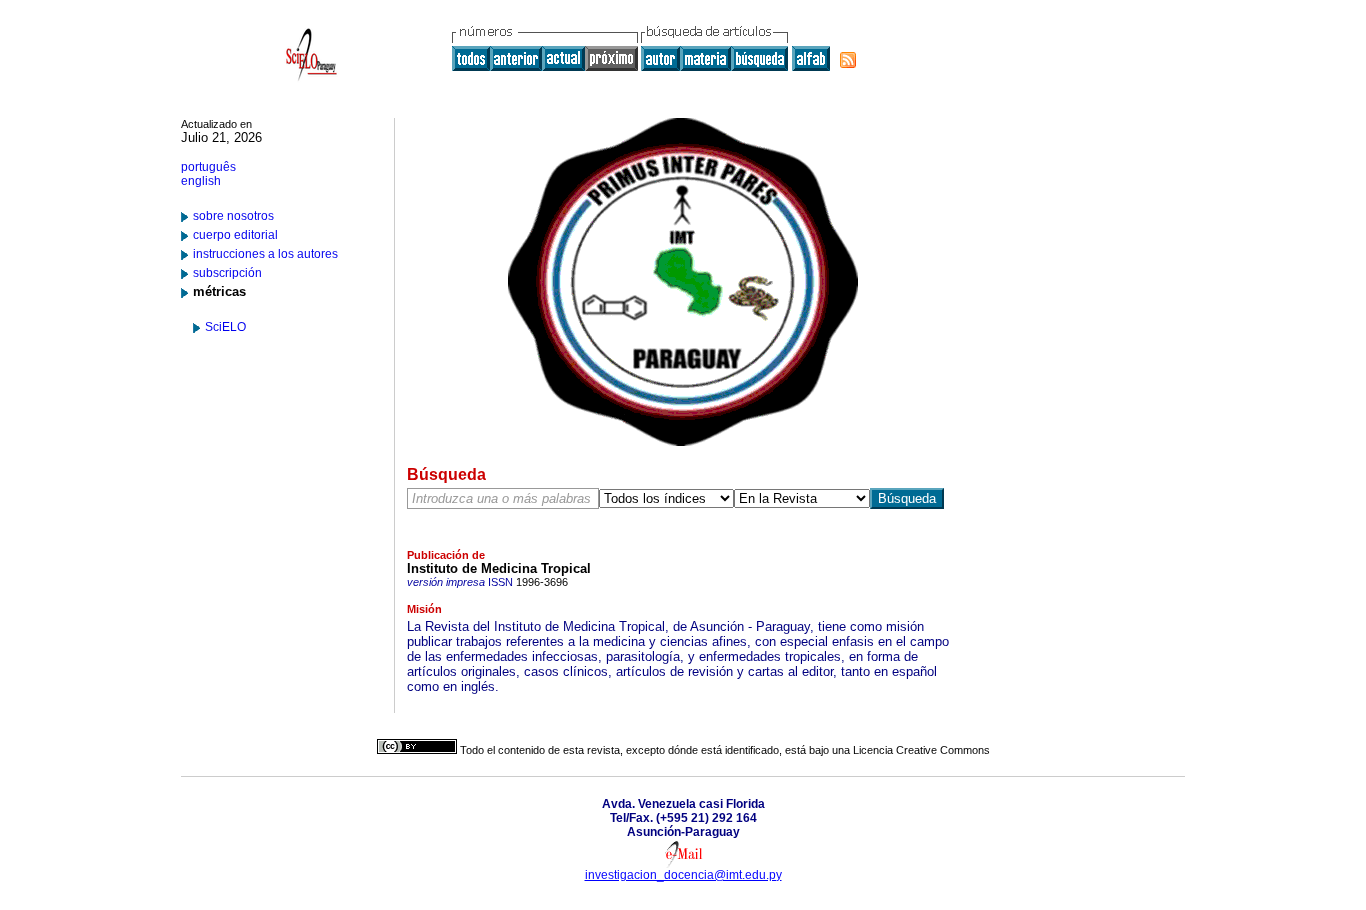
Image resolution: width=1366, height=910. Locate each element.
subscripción (227, 273)
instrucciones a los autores (265, 254)
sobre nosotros (233, 216)
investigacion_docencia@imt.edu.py (683, 875)
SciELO (225, 327)
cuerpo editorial (235, 235)
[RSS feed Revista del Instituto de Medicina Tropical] (848, 60)
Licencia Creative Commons (921, 750)
